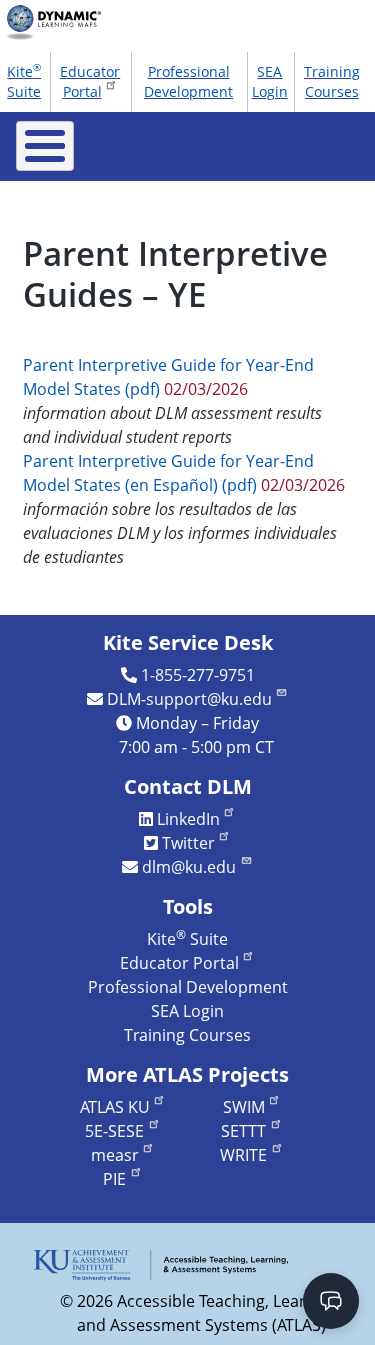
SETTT (243, 1131)
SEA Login (270, 81)
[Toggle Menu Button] (45, 146)
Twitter (188, 843)
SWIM (244, 1107)
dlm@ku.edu (189, 867)
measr (115, 1155)
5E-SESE (114, 1131)
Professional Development (188, 81)
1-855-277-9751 (198, 675)
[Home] (61, 22)
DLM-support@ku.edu (189, 699)
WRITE (243, 1155)
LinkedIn (188, 819)
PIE (114, 1179)
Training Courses (332, 81)
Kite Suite (24, 80)
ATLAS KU (115, 1107)
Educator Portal (90, 81)
